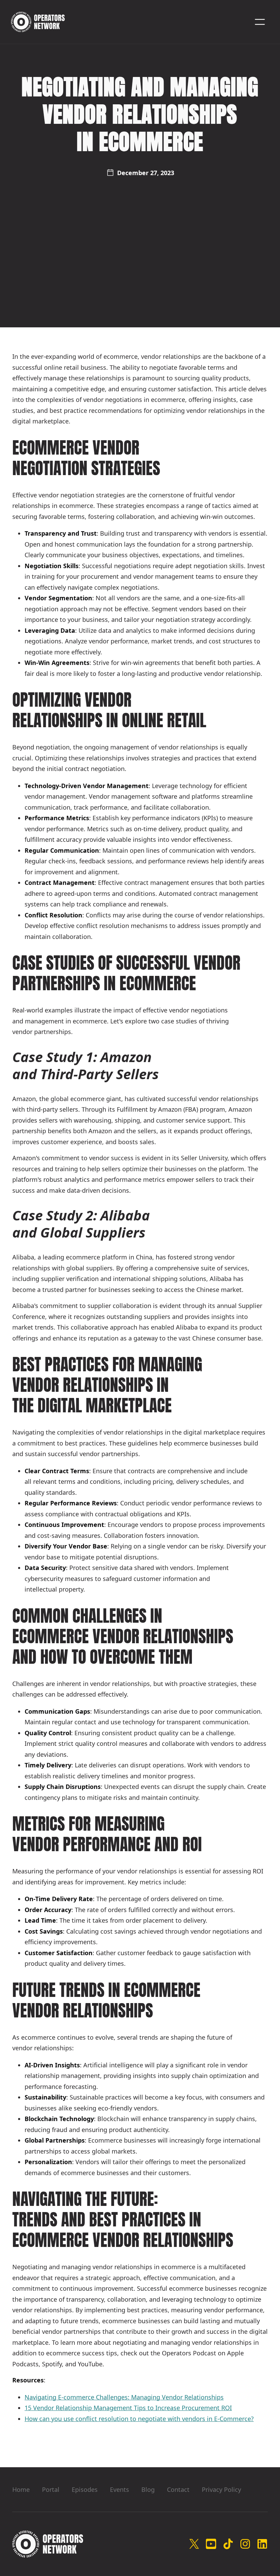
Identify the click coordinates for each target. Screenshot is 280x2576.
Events (120, 2489)
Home (21, 2489)
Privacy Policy (221, 2489)
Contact (178, 2489)
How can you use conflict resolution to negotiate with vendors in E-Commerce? (139, 2419)
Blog (148, 2489)
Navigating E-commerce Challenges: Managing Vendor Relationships (124, 2397)
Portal (51, 2489)
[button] (260, 22)
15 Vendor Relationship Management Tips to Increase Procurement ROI (128, 2408)
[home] (38, 22)
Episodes (85, 2489)
